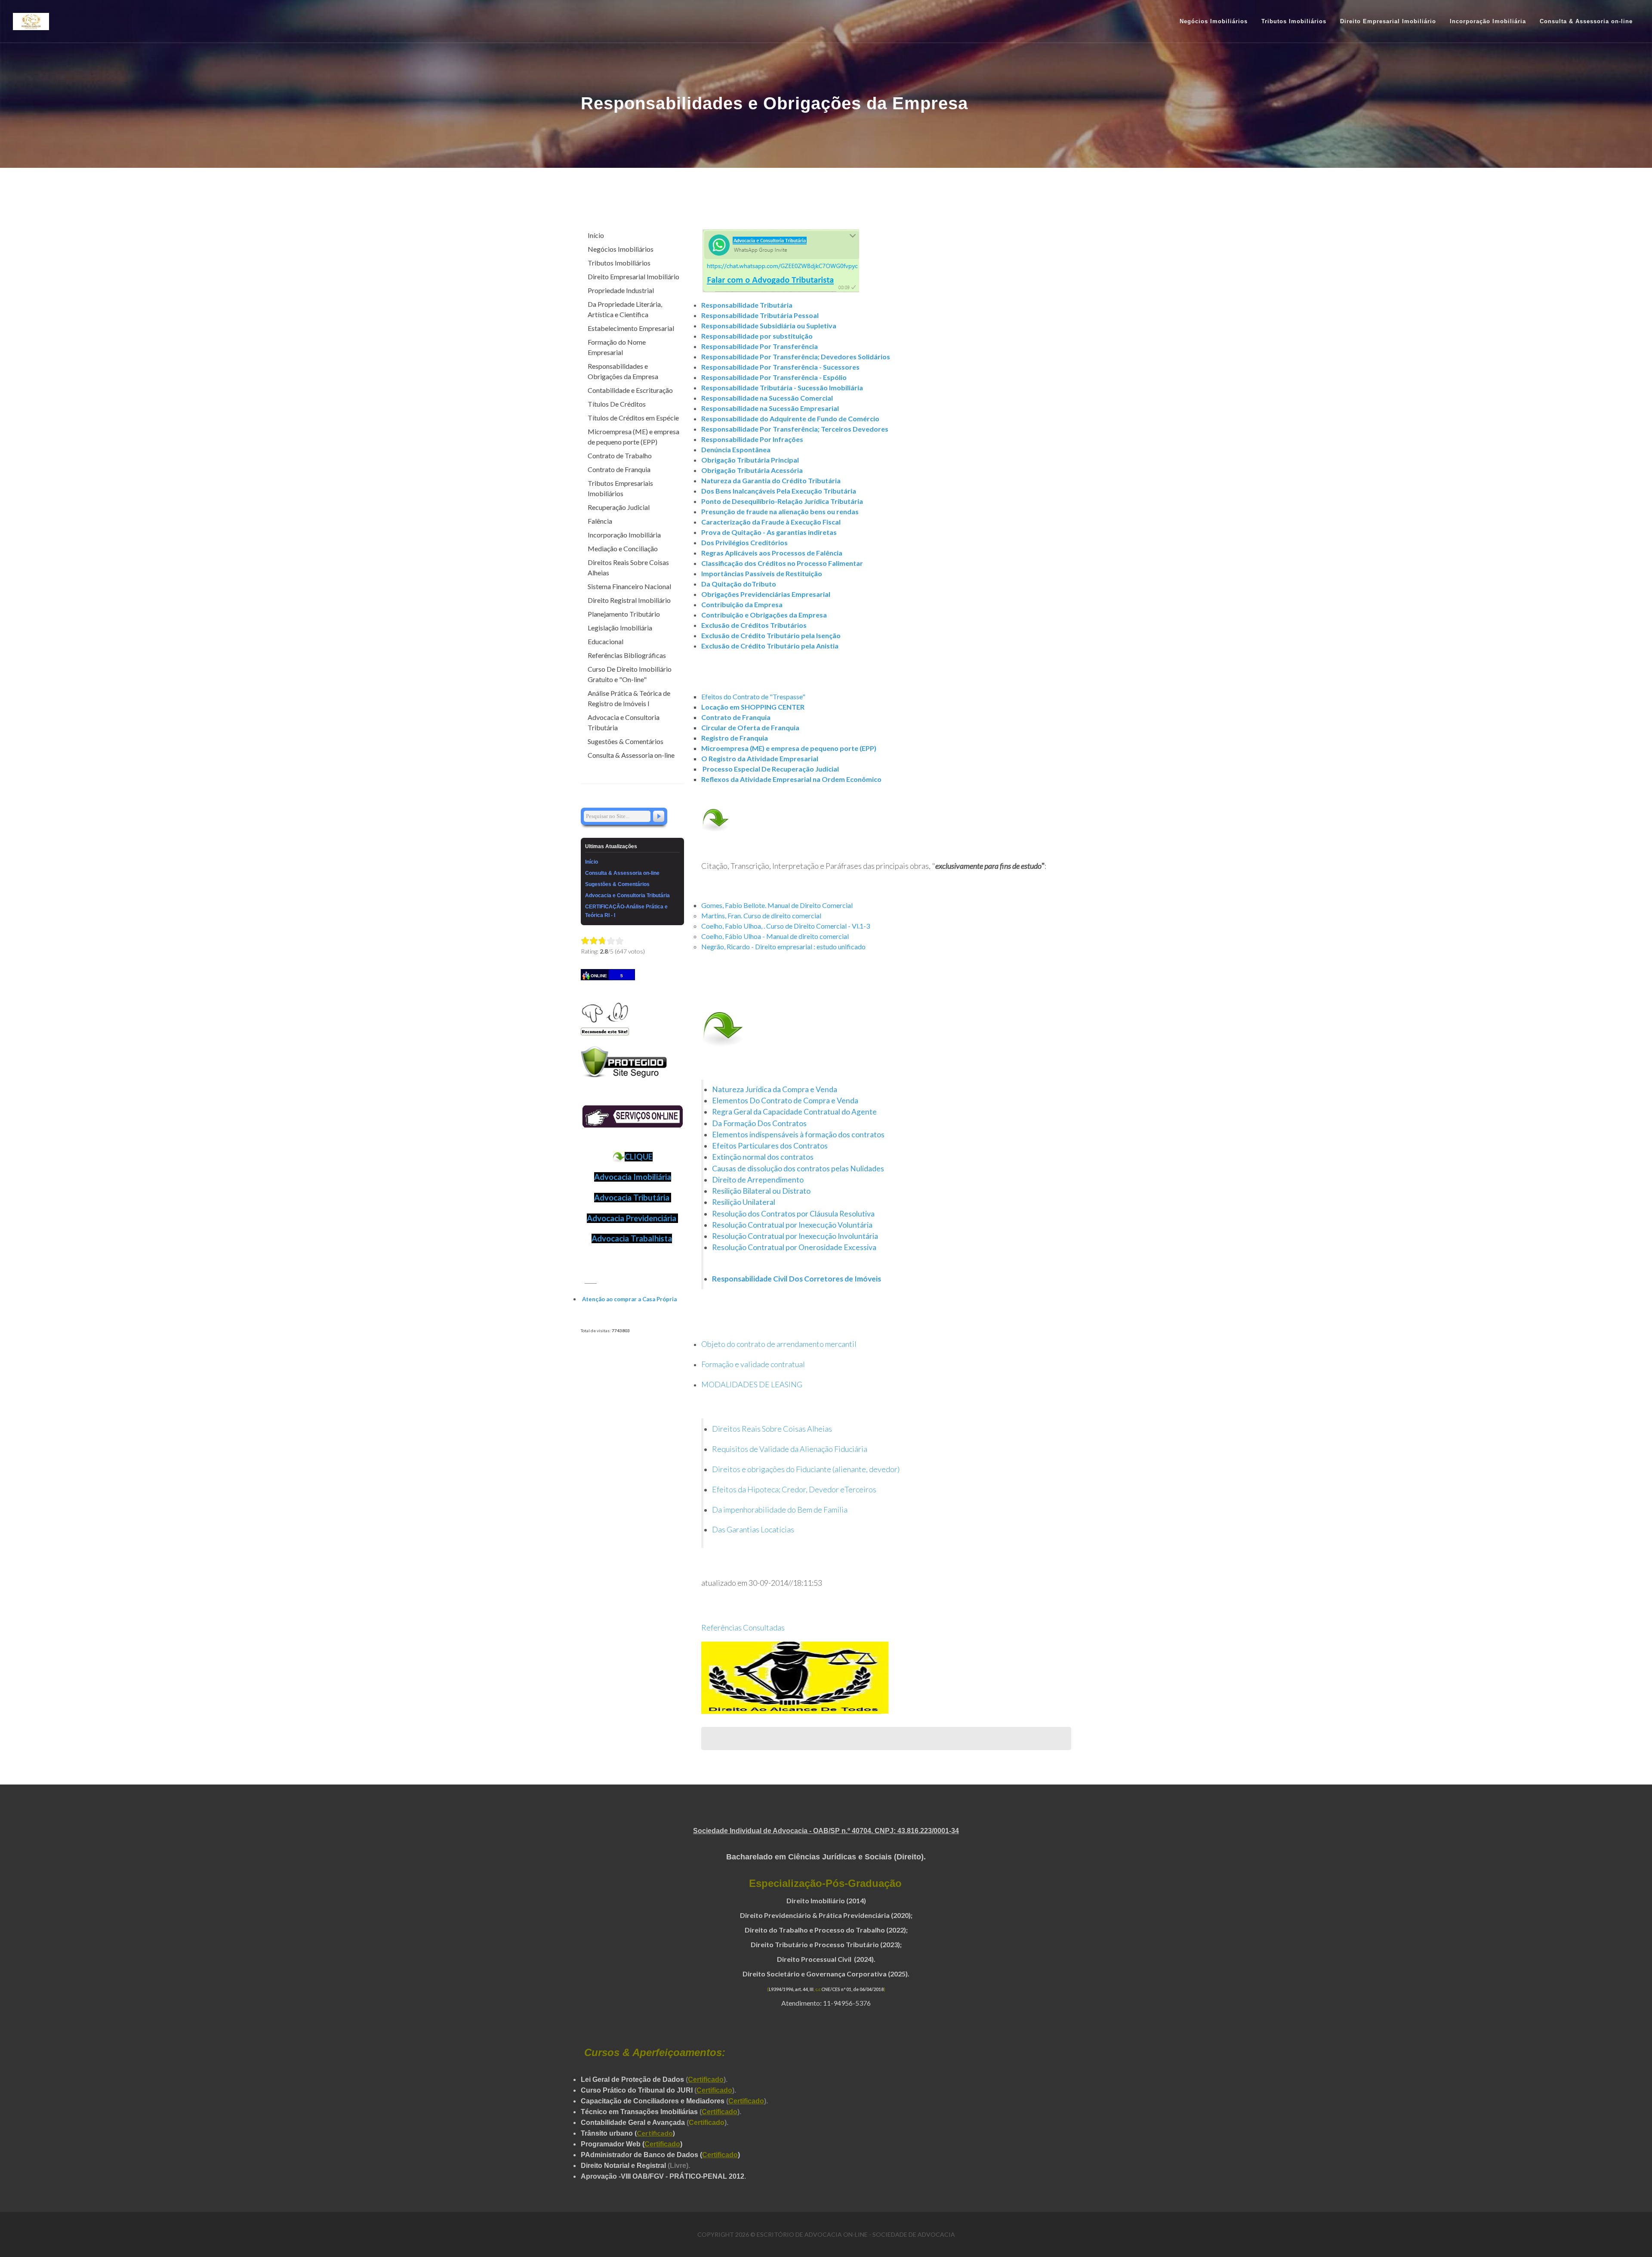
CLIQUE (639, 1157)
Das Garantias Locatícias (753, 1529)
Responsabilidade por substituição (757, 336)
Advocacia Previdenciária (632, 1218)
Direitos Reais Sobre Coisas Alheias (772, 1429)
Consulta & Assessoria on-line (631, 755)
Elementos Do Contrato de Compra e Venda (785, 1101)
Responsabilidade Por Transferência (760, 346)
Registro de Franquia (735, 738)
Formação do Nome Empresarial (617, 347)
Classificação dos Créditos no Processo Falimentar (782, 563)
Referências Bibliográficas (627, 655)
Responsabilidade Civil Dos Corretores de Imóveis (797, 1279)
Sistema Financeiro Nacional (629, 586)
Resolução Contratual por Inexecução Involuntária (795, 1236)
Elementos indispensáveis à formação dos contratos (798, 1135)
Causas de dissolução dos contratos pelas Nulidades (798, 1169)
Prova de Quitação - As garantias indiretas (769, 532)
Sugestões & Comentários (626, 741)
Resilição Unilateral (744, 1202)
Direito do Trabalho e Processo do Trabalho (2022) (825, 1930)
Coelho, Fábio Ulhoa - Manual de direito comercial (775, 936)
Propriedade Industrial (621, 290)
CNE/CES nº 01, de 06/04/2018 (852, 1989)
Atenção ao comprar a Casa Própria (629, 1299)
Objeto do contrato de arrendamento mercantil (779, 1344)
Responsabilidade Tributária (747, 305)
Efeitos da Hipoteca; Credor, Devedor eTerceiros (794, 1489)
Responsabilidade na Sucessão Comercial (767, 398)
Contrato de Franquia (736, 717)
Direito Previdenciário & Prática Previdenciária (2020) (825, 1915)
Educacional (606, 641)
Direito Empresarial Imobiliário (633, 276)
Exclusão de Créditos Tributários (754, 625)
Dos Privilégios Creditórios (744, 542)
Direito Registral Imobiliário (629, 600)
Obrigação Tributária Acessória (752, 470)
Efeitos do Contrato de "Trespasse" (753, 696)
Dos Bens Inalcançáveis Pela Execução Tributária (779, 491)
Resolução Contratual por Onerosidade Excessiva (794, 1247)
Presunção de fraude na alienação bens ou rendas (780, 511)
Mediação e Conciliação (623, 548)
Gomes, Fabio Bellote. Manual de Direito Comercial (777, 905)
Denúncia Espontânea (736, 449)
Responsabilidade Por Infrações (752, 439)
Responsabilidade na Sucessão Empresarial (770, 408)
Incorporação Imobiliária (624, 535)
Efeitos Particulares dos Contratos (771, 1146)
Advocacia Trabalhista (632, 1238)
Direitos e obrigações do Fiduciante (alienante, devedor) (806, 1469)
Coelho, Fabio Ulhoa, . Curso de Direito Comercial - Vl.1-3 (786, 926)
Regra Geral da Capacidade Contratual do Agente (794, 1112)
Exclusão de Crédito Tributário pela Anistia (770, 646)
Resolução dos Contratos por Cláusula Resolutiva (793, 1214)
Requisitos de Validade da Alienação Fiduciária (790, 1449)
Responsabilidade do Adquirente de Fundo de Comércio (790, 418)
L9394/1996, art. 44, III (791, 1989)
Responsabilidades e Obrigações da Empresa (623, 371)
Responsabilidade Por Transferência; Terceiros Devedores (795, 429)
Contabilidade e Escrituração (630, 390)
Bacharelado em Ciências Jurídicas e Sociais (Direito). (826, 1857)
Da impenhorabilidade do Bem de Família (780, 1510)
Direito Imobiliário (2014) (826, 1900)
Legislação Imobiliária (620, 628)
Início (596, 235)
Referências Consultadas (743, 1627)
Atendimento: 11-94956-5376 (826, 2003)
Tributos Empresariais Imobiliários (620, 488)
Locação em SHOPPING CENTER (753, 707)
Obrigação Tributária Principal (750, 460)
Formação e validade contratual (753, 1364)
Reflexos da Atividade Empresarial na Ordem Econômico (791, 779)
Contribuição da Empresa (742, 604)
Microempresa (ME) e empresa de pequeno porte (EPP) (789, 748)
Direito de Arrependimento (758, 1180)
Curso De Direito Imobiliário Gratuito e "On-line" (630, 674)
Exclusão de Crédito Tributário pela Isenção (771, 635)
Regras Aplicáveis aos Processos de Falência (772, 553)
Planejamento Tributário (624, 614)
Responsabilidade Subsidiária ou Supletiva (769, 326)
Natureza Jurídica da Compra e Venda (775, 1089)
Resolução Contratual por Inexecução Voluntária (793, 1225)
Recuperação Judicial (619, 507)
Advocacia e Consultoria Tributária (624, 722)
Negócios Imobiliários (621, 249)
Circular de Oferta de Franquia (750, 727)
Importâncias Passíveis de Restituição (762, 573)
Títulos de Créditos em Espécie (633, 418)
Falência (600, 521)
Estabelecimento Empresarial (631, 328)
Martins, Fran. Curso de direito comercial (761, 915)
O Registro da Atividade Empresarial (760, 758)
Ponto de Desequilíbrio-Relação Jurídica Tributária (782, 501)
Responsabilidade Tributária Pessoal (760, 315)
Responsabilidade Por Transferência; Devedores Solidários (796, 357)
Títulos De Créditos (617, 404)
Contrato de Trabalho (620, 455)
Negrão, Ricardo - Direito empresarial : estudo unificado (783, 946)
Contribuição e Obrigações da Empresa (764, 615)
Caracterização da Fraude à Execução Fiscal (771, 522)
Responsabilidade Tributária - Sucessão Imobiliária (782, 387)
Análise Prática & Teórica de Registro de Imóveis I (629, 698)
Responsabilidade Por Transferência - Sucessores (780, 367)
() (655, 2133)
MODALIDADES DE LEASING (752, 1384)
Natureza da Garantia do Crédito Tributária (771, 480)
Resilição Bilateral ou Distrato (761, 1191)
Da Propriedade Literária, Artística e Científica (625, 309)
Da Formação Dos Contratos (759, 1123)
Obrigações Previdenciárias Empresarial (766, 594)
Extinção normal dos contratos (763, 1157)
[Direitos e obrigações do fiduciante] (877, 1489)
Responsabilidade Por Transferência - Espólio (774, 377)
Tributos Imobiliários (619, 263)
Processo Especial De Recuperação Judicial (771, 769)
